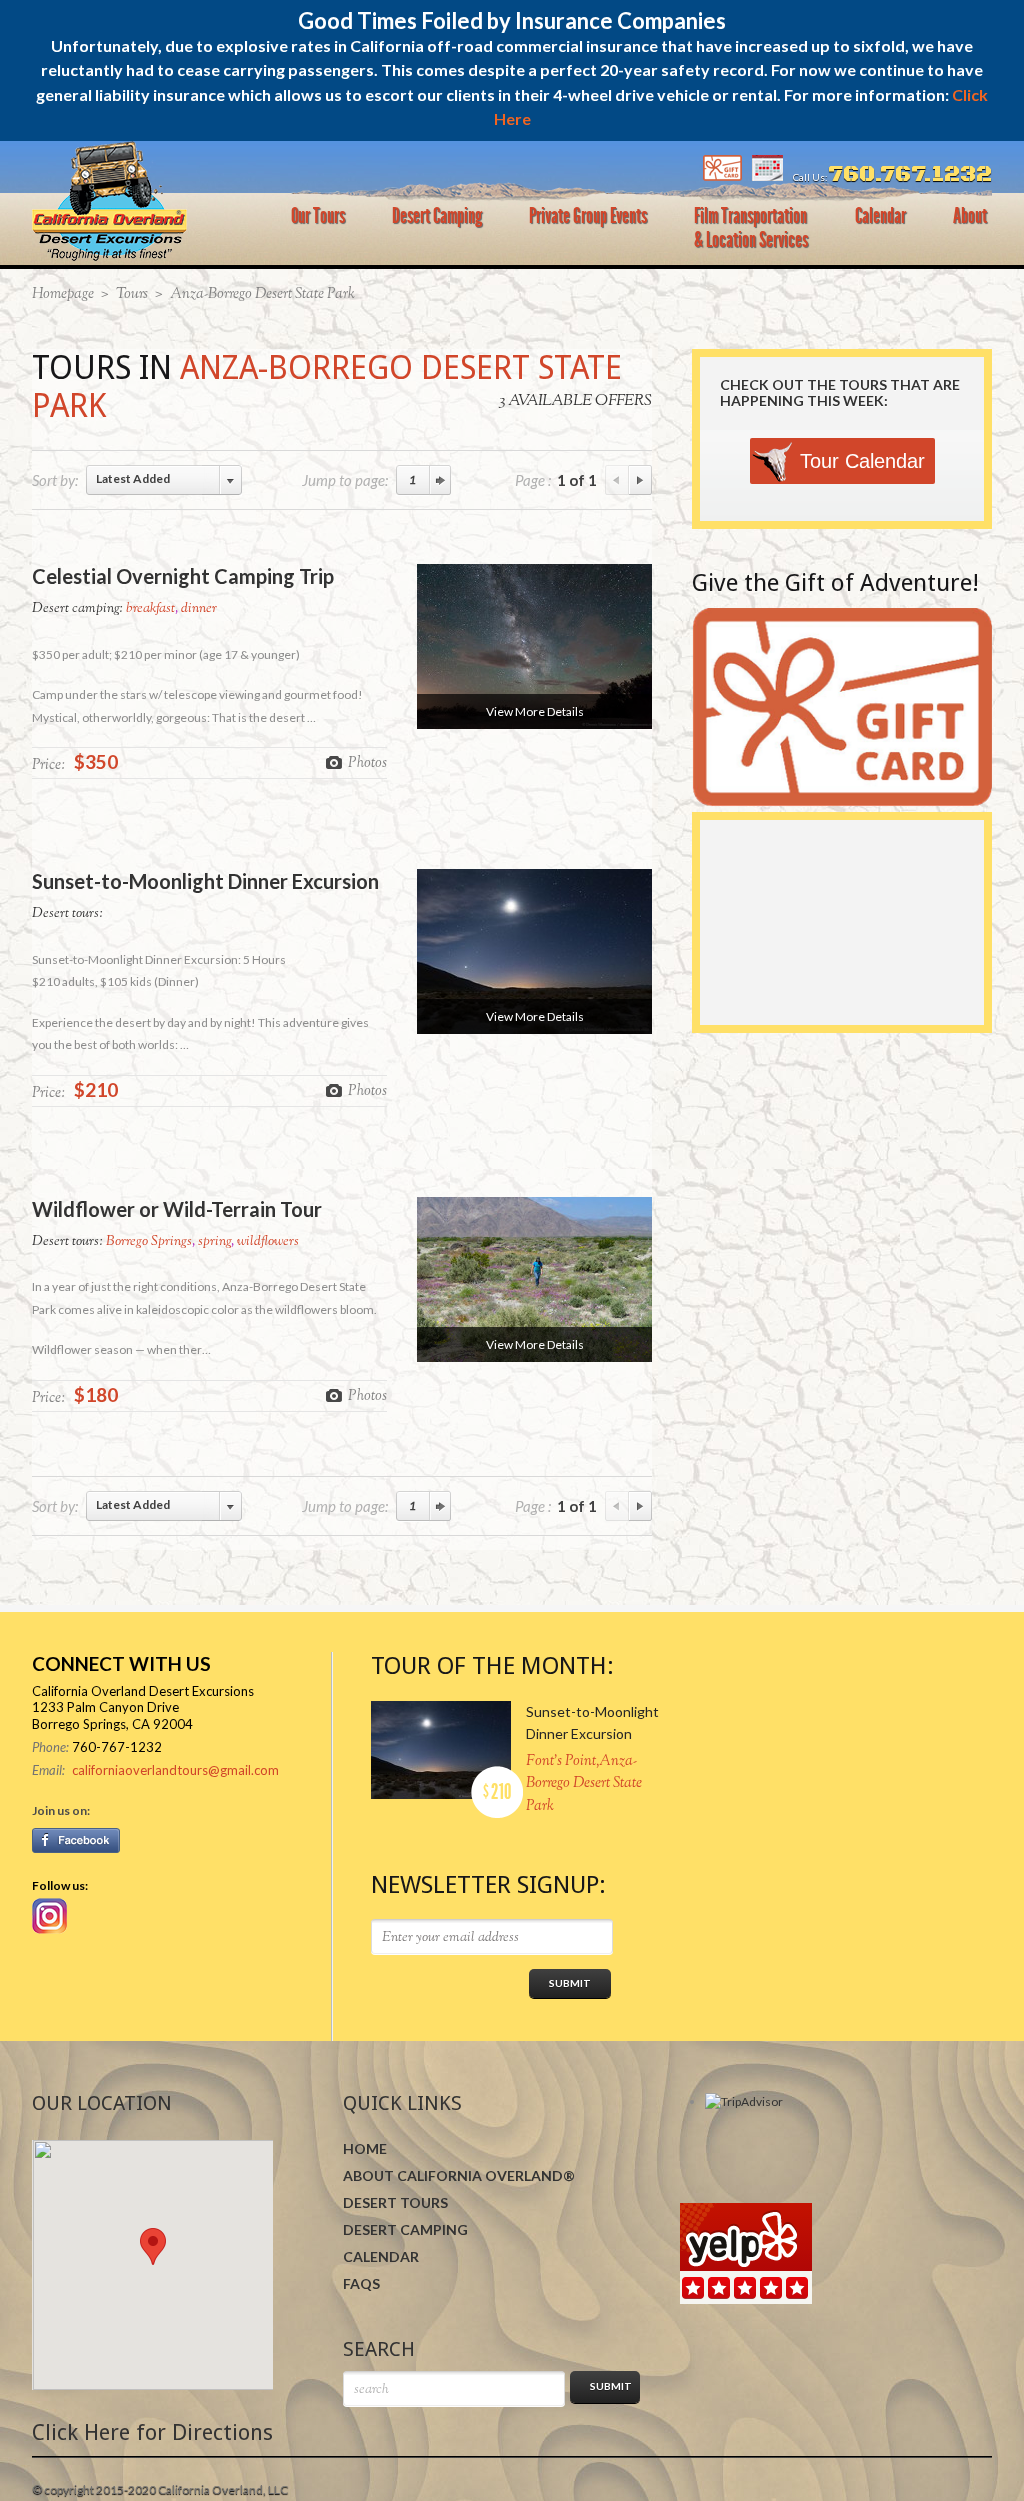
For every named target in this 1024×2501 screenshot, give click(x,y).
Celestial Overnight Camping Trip (183, 576)
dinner (199, 609)
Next (640, 480)
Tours (132, 294)
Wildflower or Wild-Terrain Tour (177, 1209)
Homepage (63, 294)
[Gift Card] (722, 177)
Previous (617, 480)
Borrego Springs (149, 1242)
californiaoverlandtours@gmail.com (175, 1770)
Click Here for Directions (152, 2432)
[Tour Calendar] (767, 177)
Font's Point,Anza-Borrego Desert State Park (584, 1784)
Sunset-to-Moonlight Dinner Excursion (205, 881)
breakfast (150, 609)
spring (214, 1242)
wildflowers (268, 1242)
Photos (367, 762)
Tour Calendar (862, 461)
